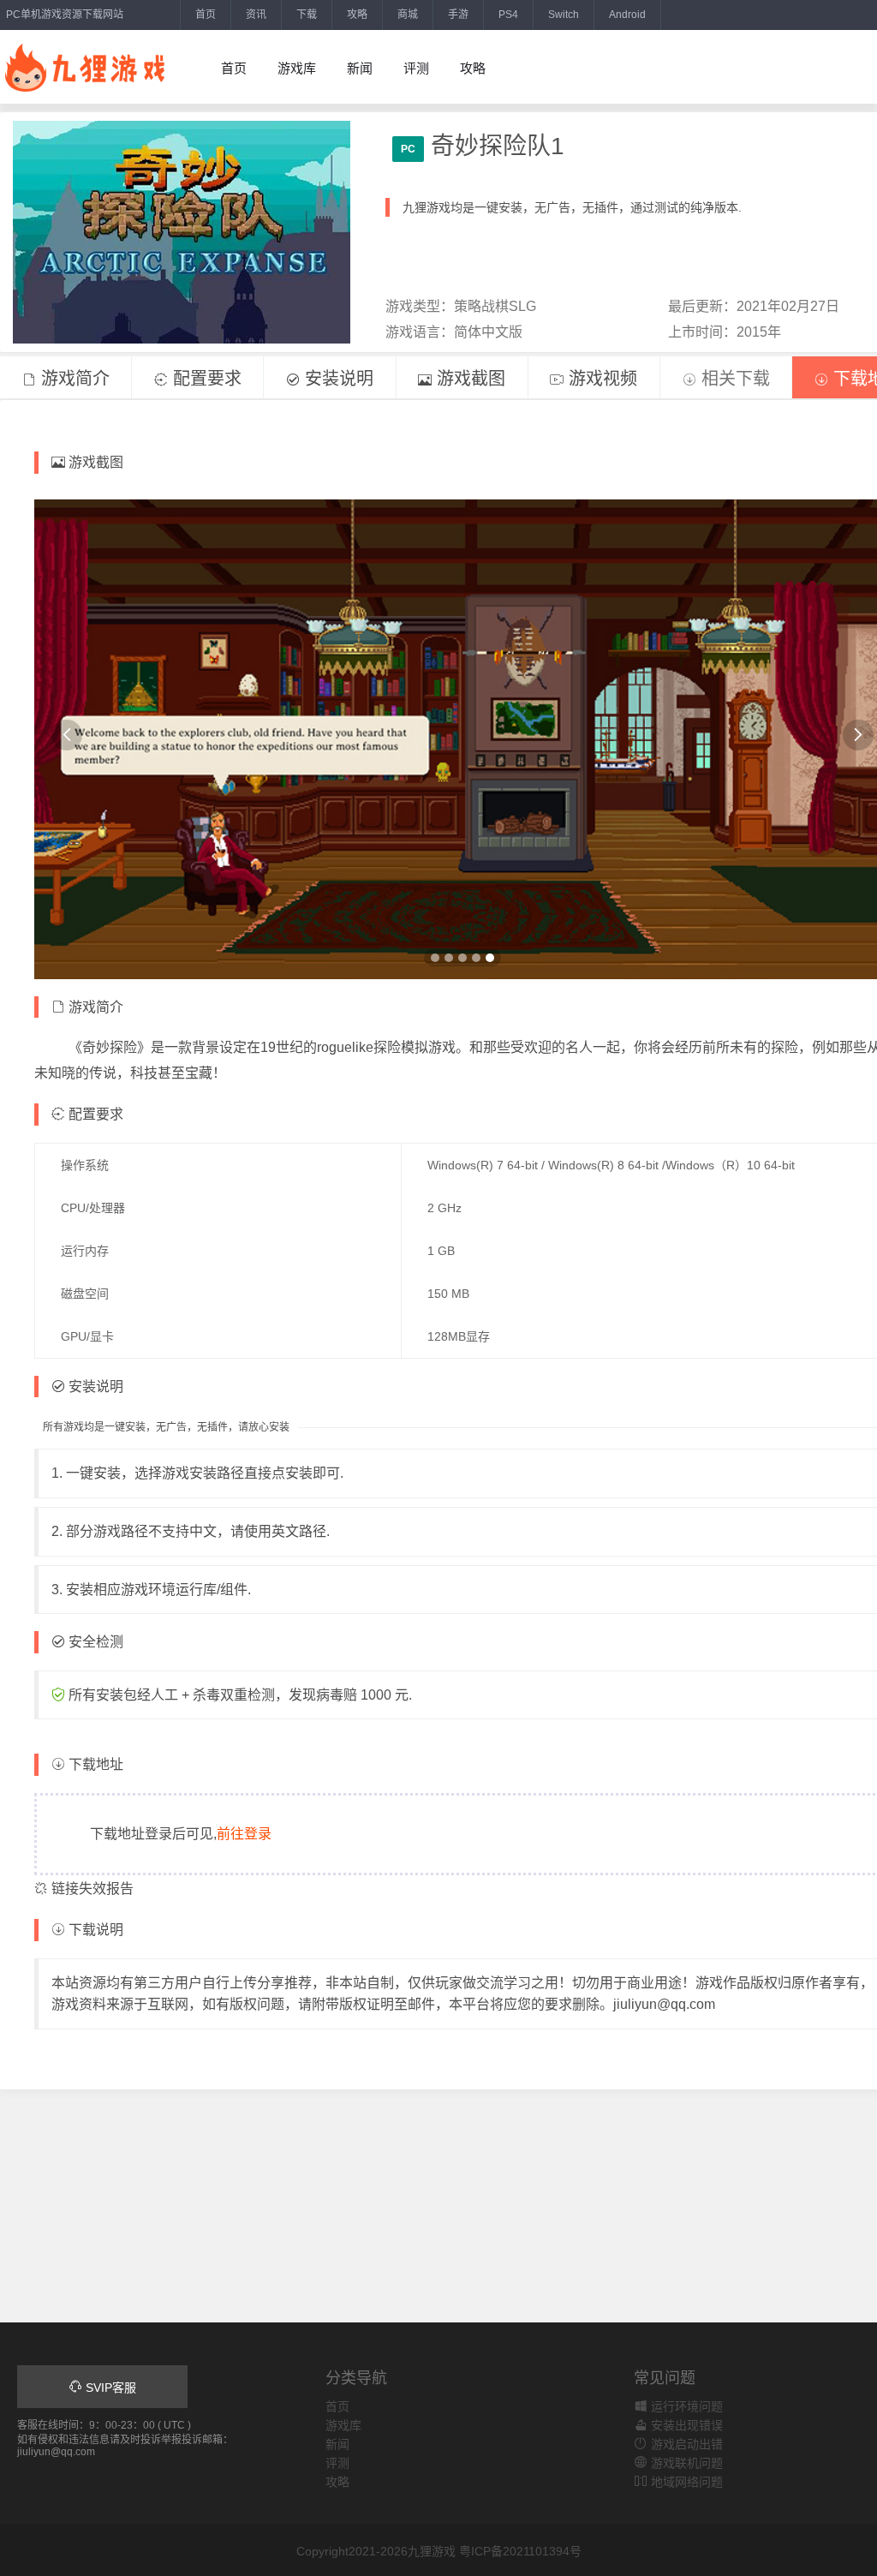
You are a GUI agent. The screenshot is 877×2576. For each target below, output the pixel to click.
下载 (307, 15)
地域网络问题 (685, 2482)
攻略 (357, 15)
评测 (416, 68)
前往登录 (244, 1834)
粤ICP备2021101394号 (520, 2551)
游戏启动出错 (685, 2444)
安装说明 (337, 379)
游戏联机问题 (685, 2463)
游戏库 (297, 68)
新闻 (360, 68)
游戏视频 (600, 379)
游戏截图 (468, 379)
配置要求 (205, 379)
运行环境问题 (685, 2406)
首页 (206, 15)
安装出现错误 (685, 2425)
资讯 (256, 15)
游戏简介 (73, 379)
